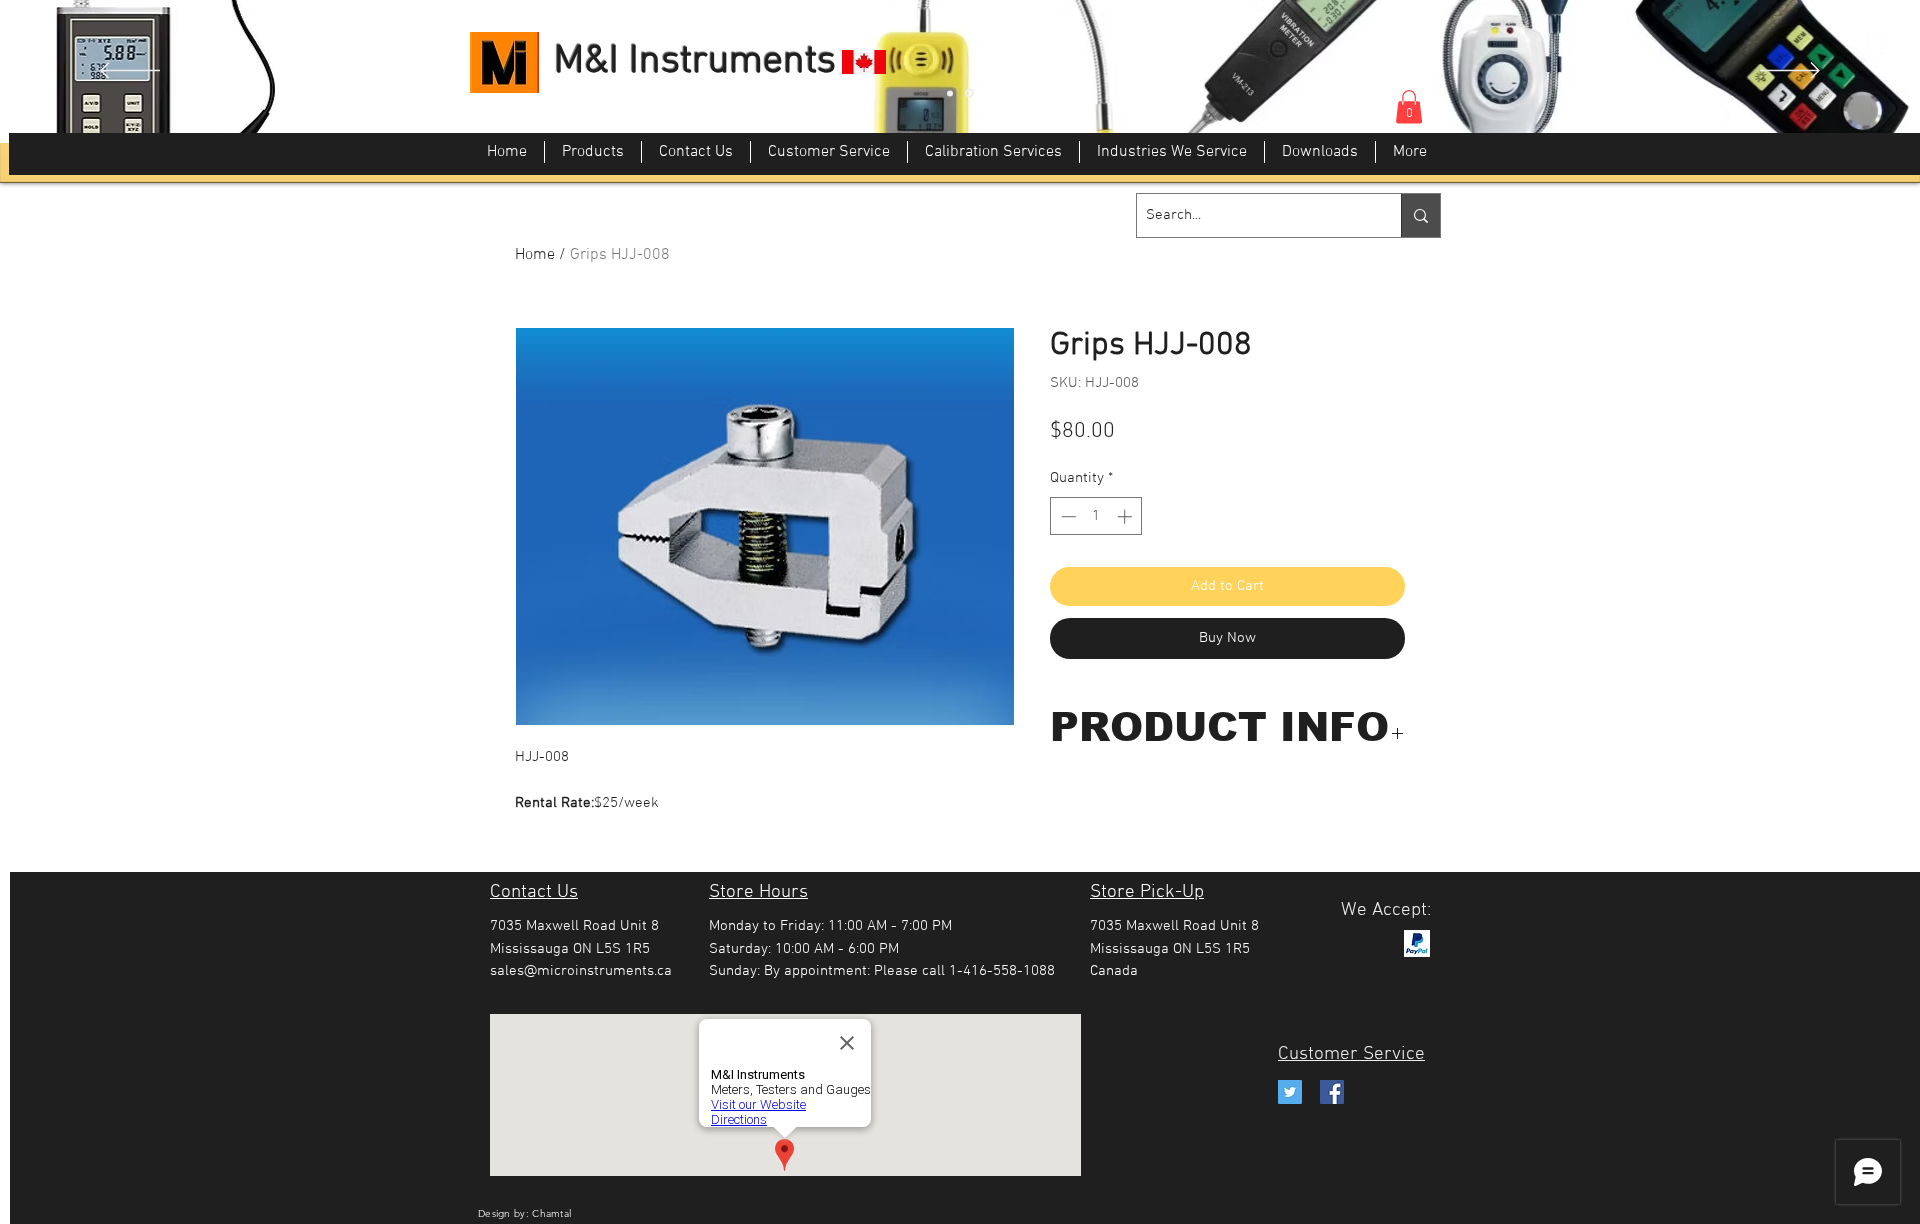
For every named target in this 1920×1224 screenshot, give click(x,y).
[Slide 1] (950, 93)
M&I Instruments (695, 62)
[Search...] (1420, 215)
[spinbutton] (1096, 516)
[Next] (1790, 72)
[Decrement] (1066, 516)
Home (535, 255)
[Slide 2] (969, 93)
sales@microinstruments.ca (581, 971)
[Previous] (130, 72)
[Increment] (1126, 516)
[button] (1409, 106)
